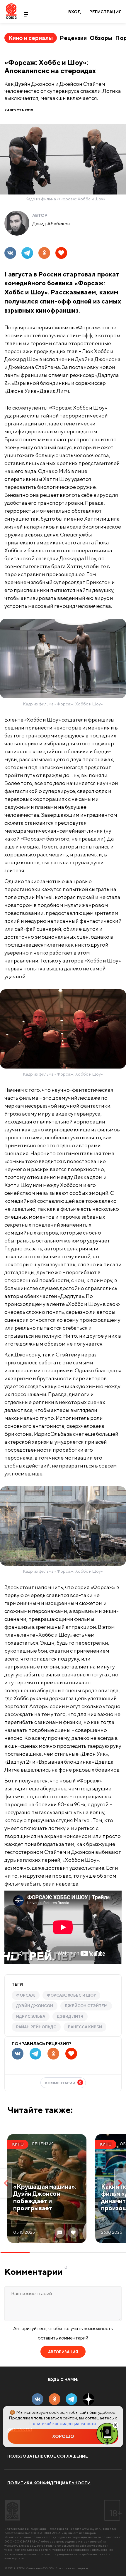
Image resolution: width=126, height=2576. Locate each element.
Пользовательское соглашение (48, 2456)
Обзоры (101, 38)
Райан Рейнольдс (36, 2027)
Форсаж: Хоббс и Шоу (71, 1995)
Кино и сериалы (31, 38)
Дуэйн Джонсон (35, 2006)
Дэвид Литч (70, 2016)
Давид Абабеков (51, 224)
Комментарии (63, 2083)
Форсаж (26, 1995)
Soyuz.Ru (11, 11)
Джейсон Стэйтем (86, 2006)
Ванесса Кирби (85, 2027)
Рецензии (73, 38)
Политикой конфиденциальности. (63, 2423)
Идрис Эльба (31, 2016)
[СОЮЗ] (12, 2510)
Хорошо (63, 2436)
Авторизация (63, 2352)
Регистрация (105, 12)
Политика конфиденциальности (49, 2483)
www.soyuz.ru (92, 2529)
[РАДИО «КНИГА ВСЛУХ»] (107, 2433)
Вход (75, 12)
